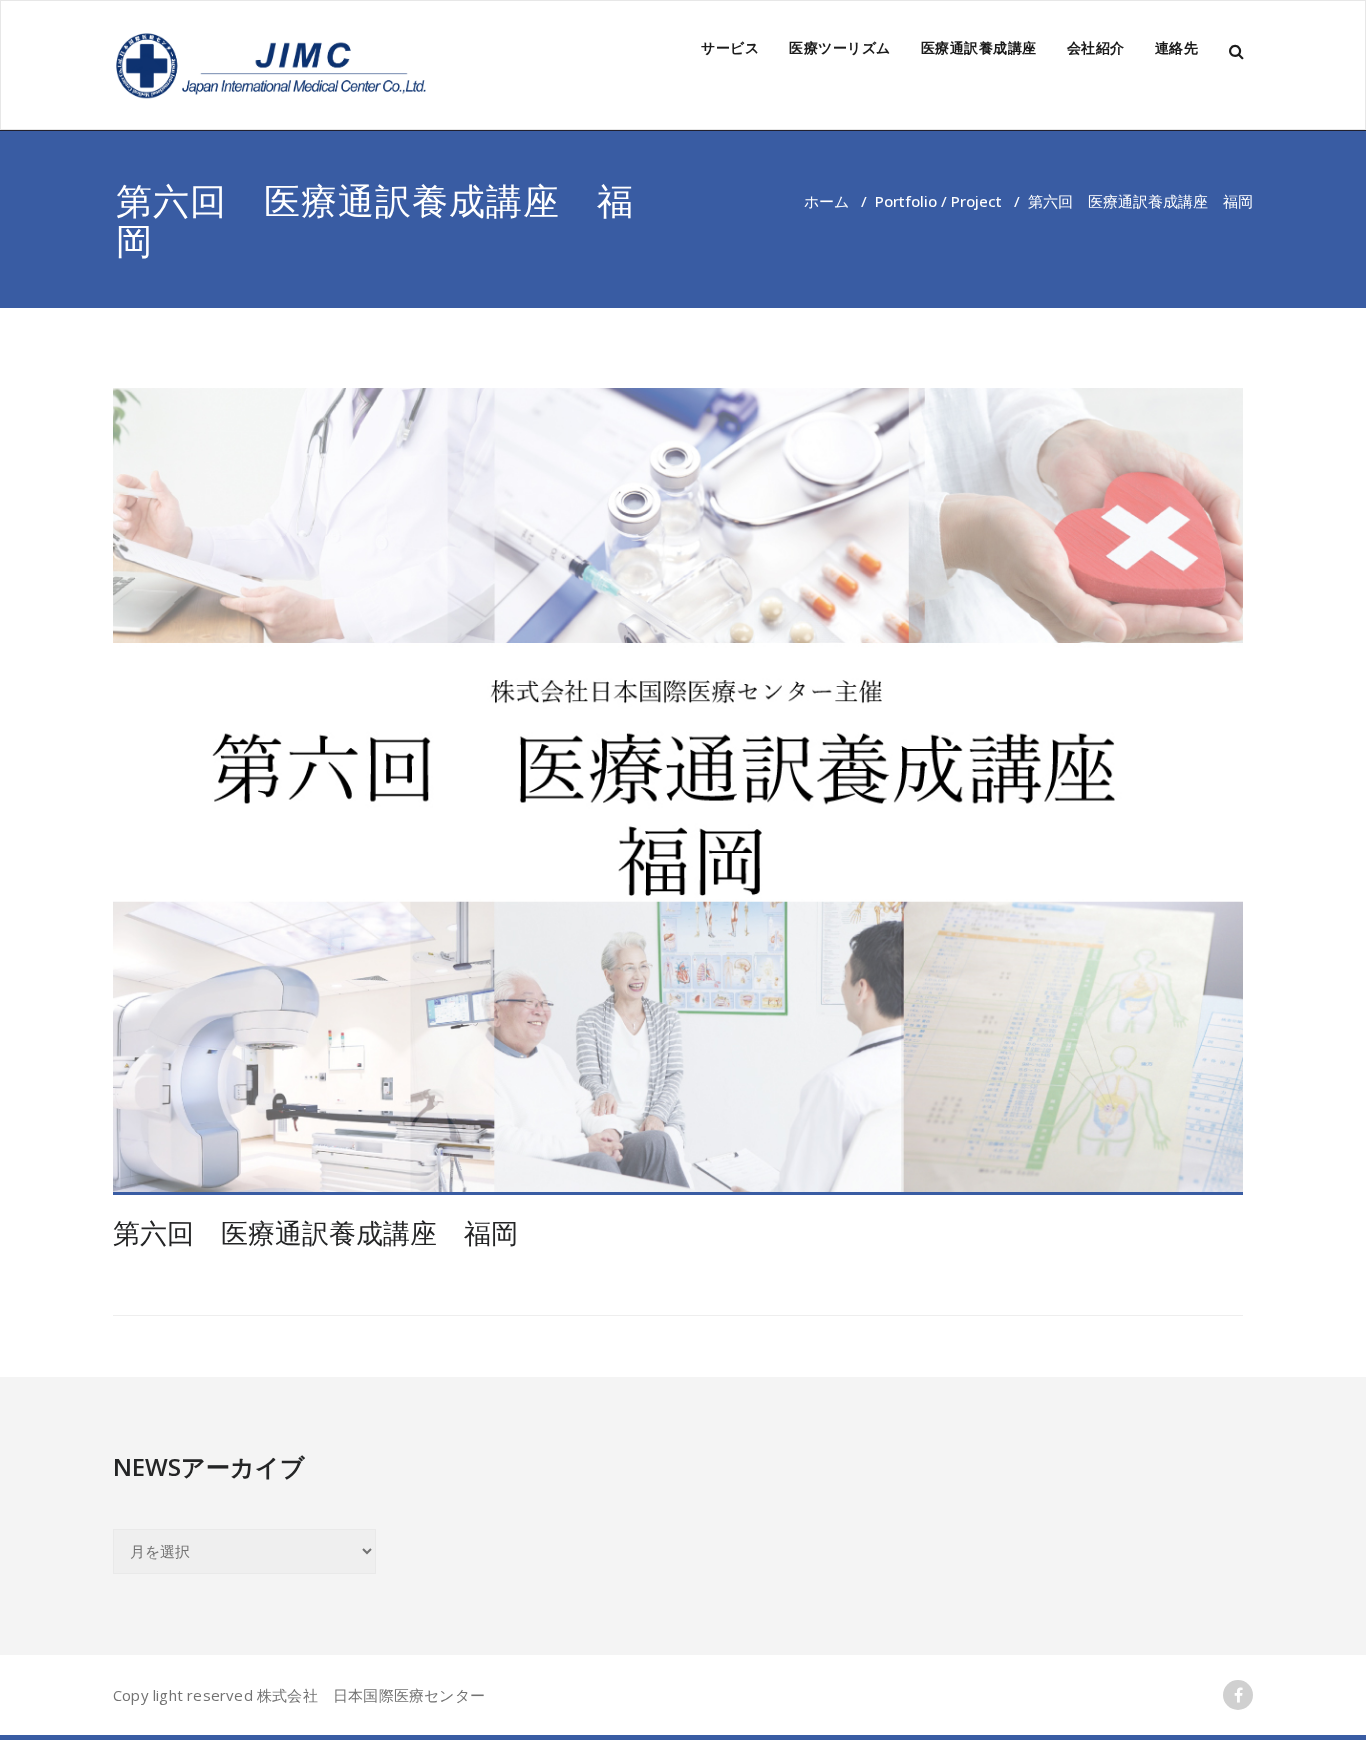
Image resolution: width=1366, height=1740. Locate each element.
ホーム (826, 201)
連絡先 (1177, 47)
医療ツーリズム (840, 47)
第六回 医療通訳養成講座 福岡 (315, 1232)
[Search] (1238, 51)
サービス (730, 47)
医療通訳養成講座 (979, 47)
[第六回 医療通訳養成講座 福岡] (678, 791)
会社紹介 (1096, 47)
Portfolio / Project (938, 201)
